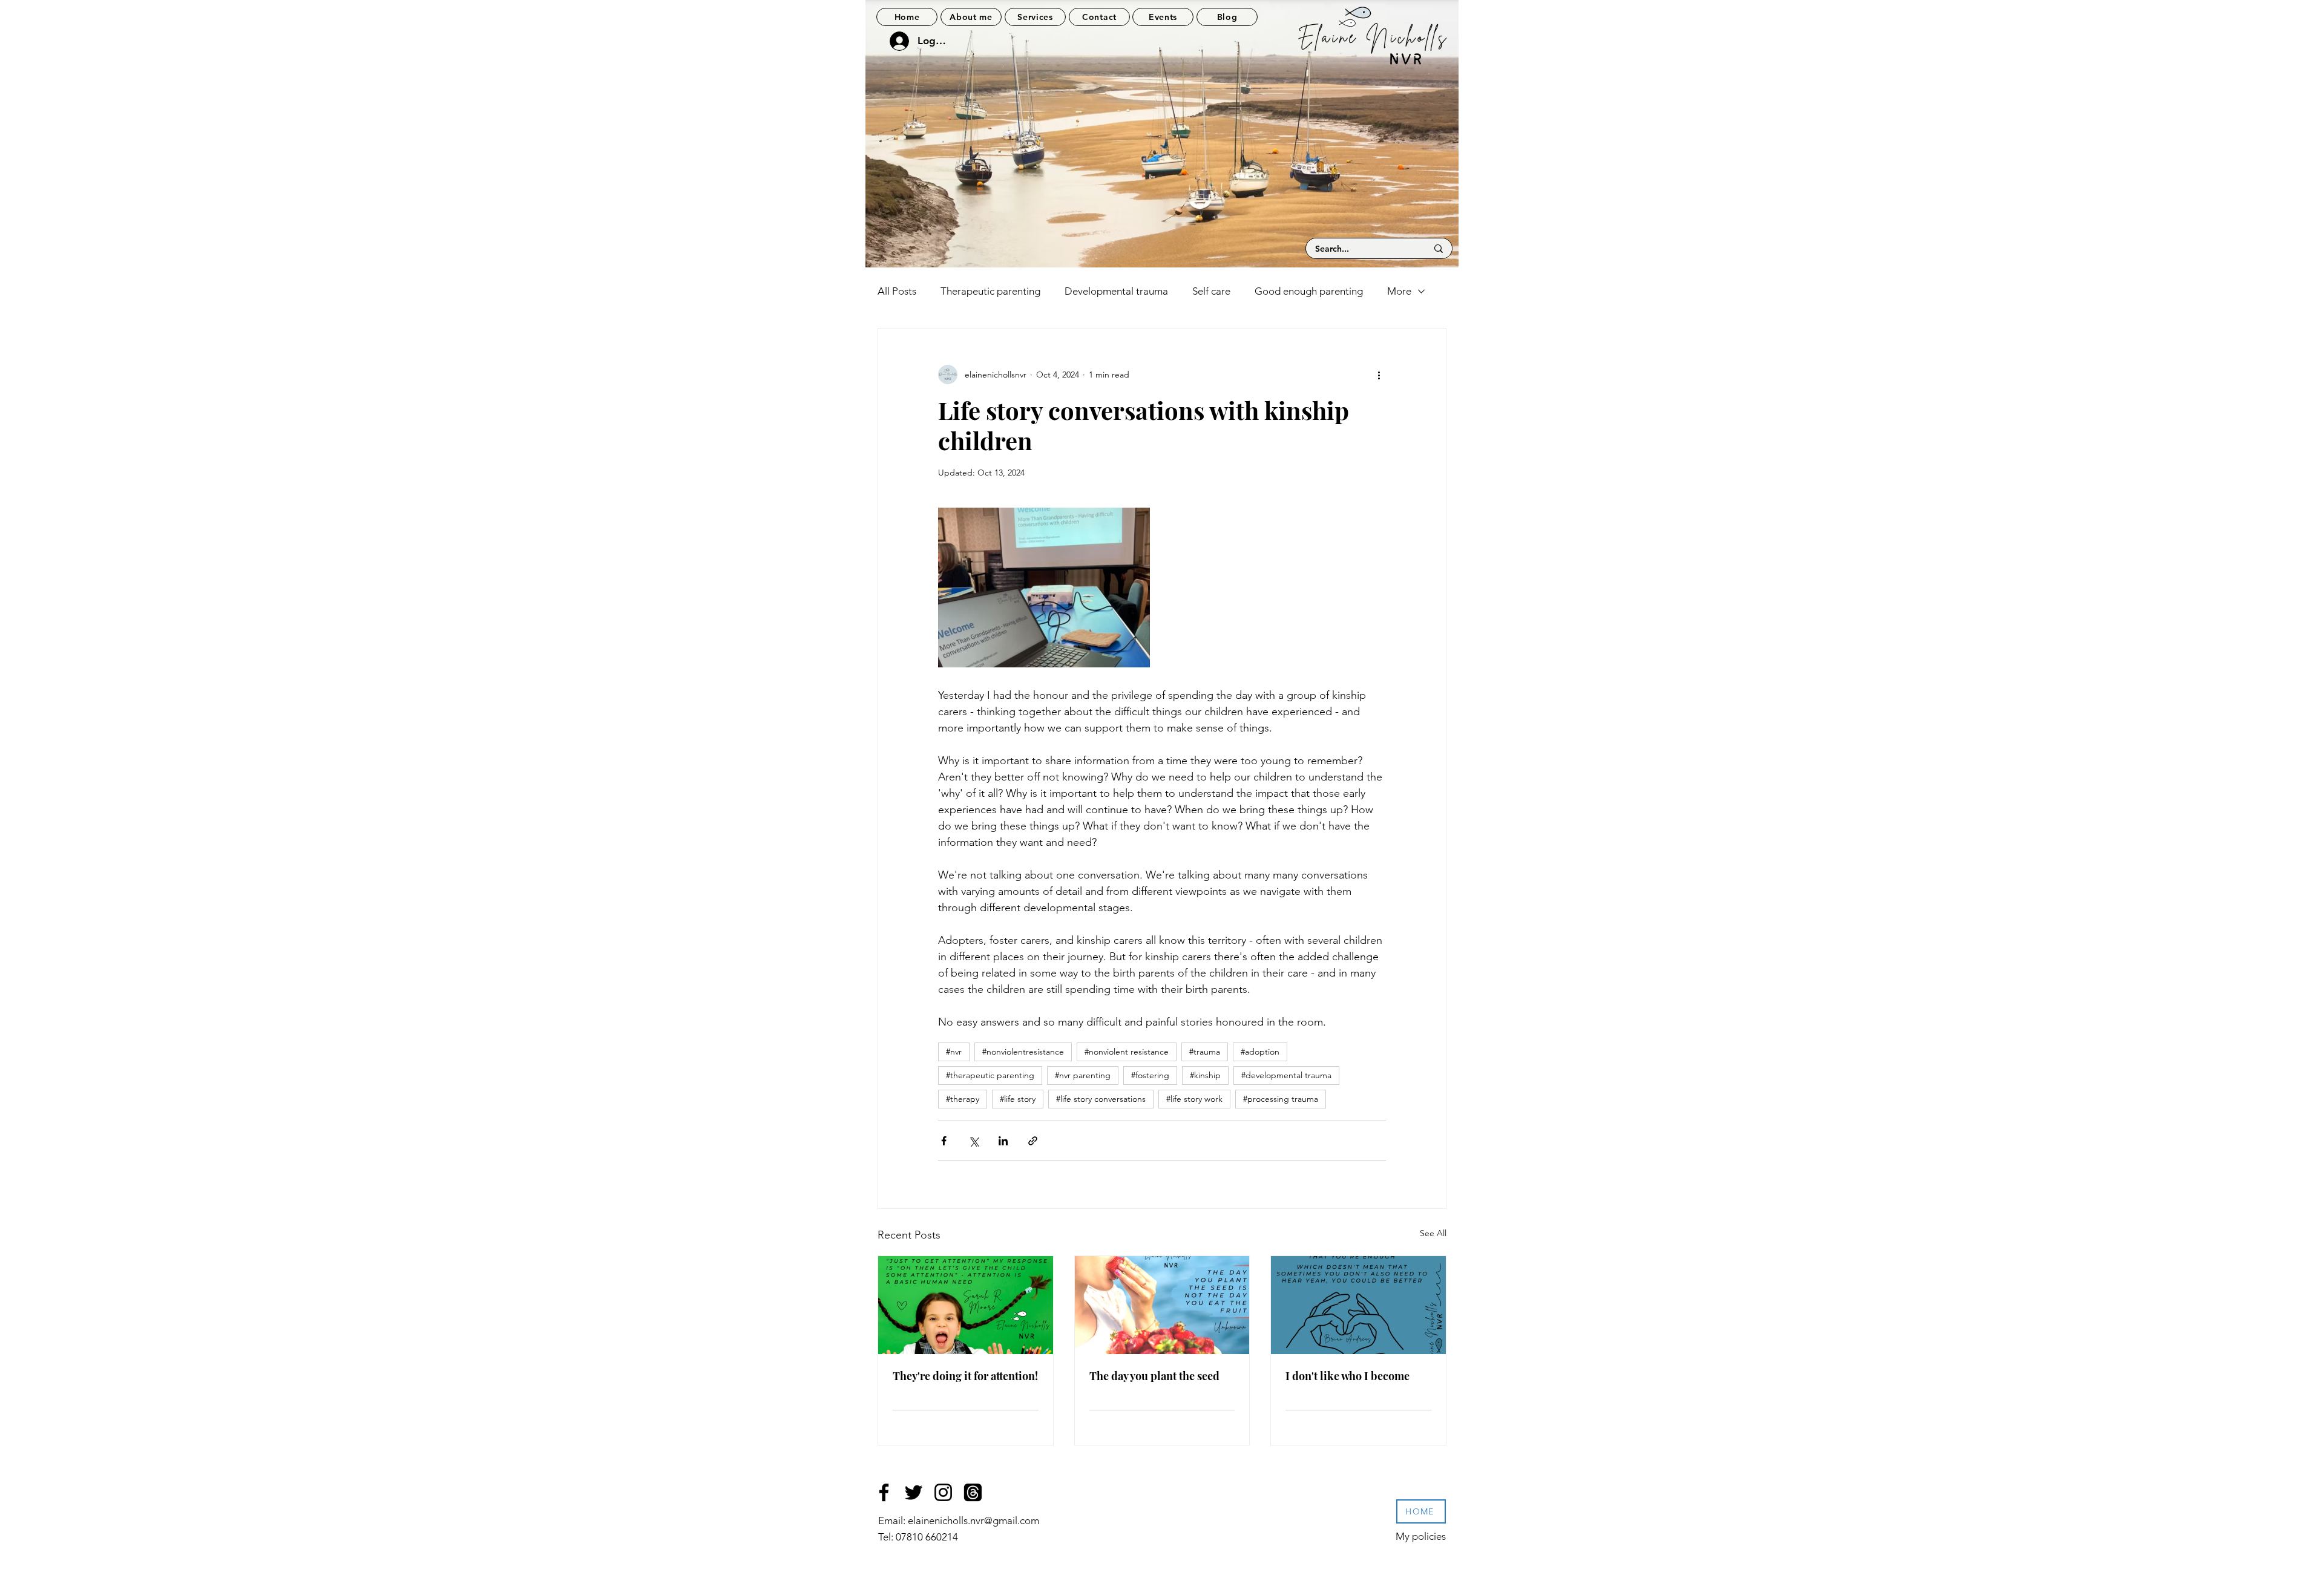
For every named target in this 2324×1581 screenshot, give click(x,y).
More (1399, 291)
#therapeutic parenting (990, 1075)
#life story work (1194, 1099)
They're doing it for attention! (965, 1376)
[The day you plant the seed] (1162, 1305)
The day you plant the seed (1154, 1376)
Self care (1211, 291)
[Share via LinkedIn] (1003, 1141)
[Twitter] (914, 1492)
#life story (1018, 1099)
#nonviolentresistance (1023, 1052)
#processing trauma (1281, 1099)
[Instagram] (943, 1492)
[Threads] (973, 1492)
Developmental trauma (1116, 291)
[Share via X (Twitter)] (973, 1141)
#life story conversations (1101, 1099)
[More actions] (1379, 375)
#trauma (1205, 1052)
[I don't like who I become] (1358, 1305)
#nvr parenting (1083, 1075)
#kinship (1205, 1075)
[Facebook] (884, 1492)
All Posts (897, 291)
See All (1433, 1233)
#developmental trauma (1286, 1075)
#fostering (1150, 1075)
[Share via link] (1033, 1141)
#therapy (963, 1099)
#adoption (1260, 1052)
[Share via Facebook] (944, 1141)
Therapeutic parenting (990, 291)
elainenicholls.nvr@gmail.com (973, 1520)
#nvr (954, 1052)
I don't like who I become (1347, 1376)
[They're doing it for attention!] (966, 1305)
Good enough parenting (1309, 291)
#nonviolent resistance (1127, 1052)
